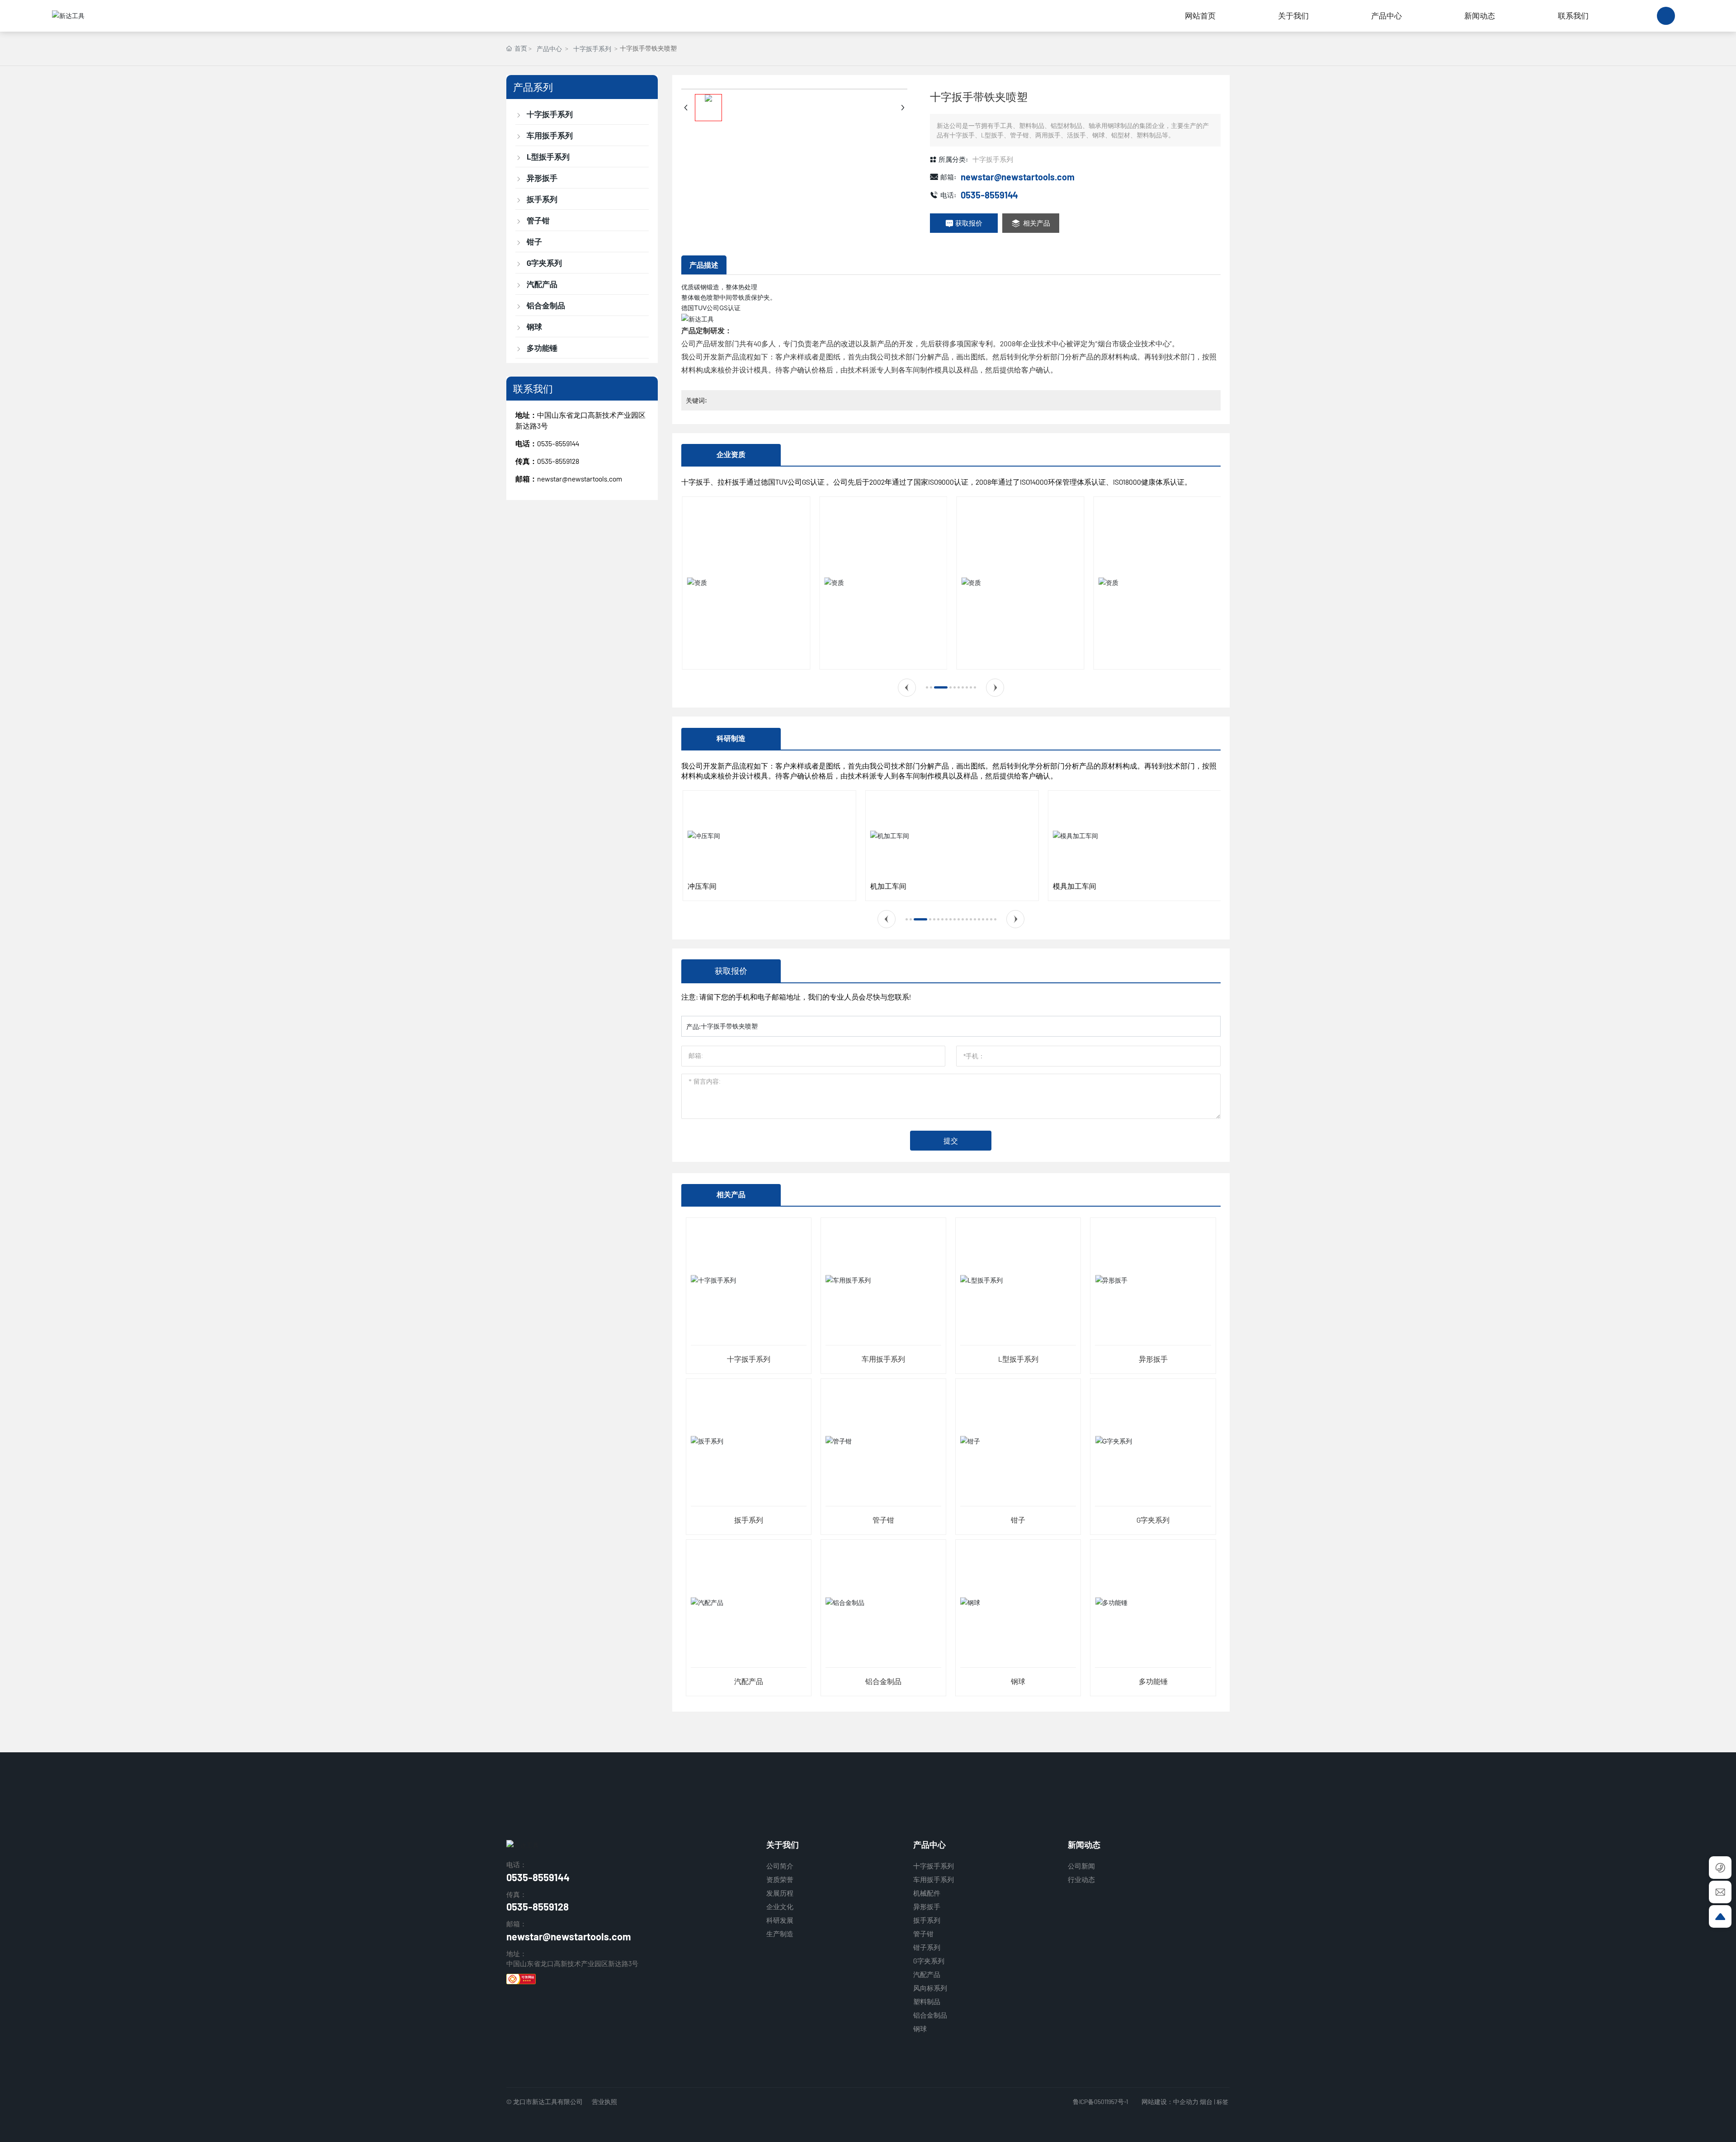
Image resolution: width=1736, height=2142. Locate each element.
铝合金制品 (883, 1681)
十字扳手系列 (592, 49)
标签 (1222, 2102)
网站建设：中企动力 (1170, 2102)
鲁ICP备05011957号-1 (1100, 2102)
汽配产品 (749, 1681)
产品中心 (549, 49)
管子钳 (883, 1520)
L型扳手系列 (1018, 1359)
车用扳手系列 (883, 1359)
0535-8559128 (538, 1906)
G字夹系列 (1153, 1520)
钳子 (1018, 1520)
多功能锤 (1153, 1681)
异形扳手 (1153, 1359)
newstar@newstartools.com (580, 479)
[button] (907, 688)
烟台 (1206, 2102)
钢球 (1018, 1681)
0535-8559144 (558, 443)
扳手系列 (749, 1520)
